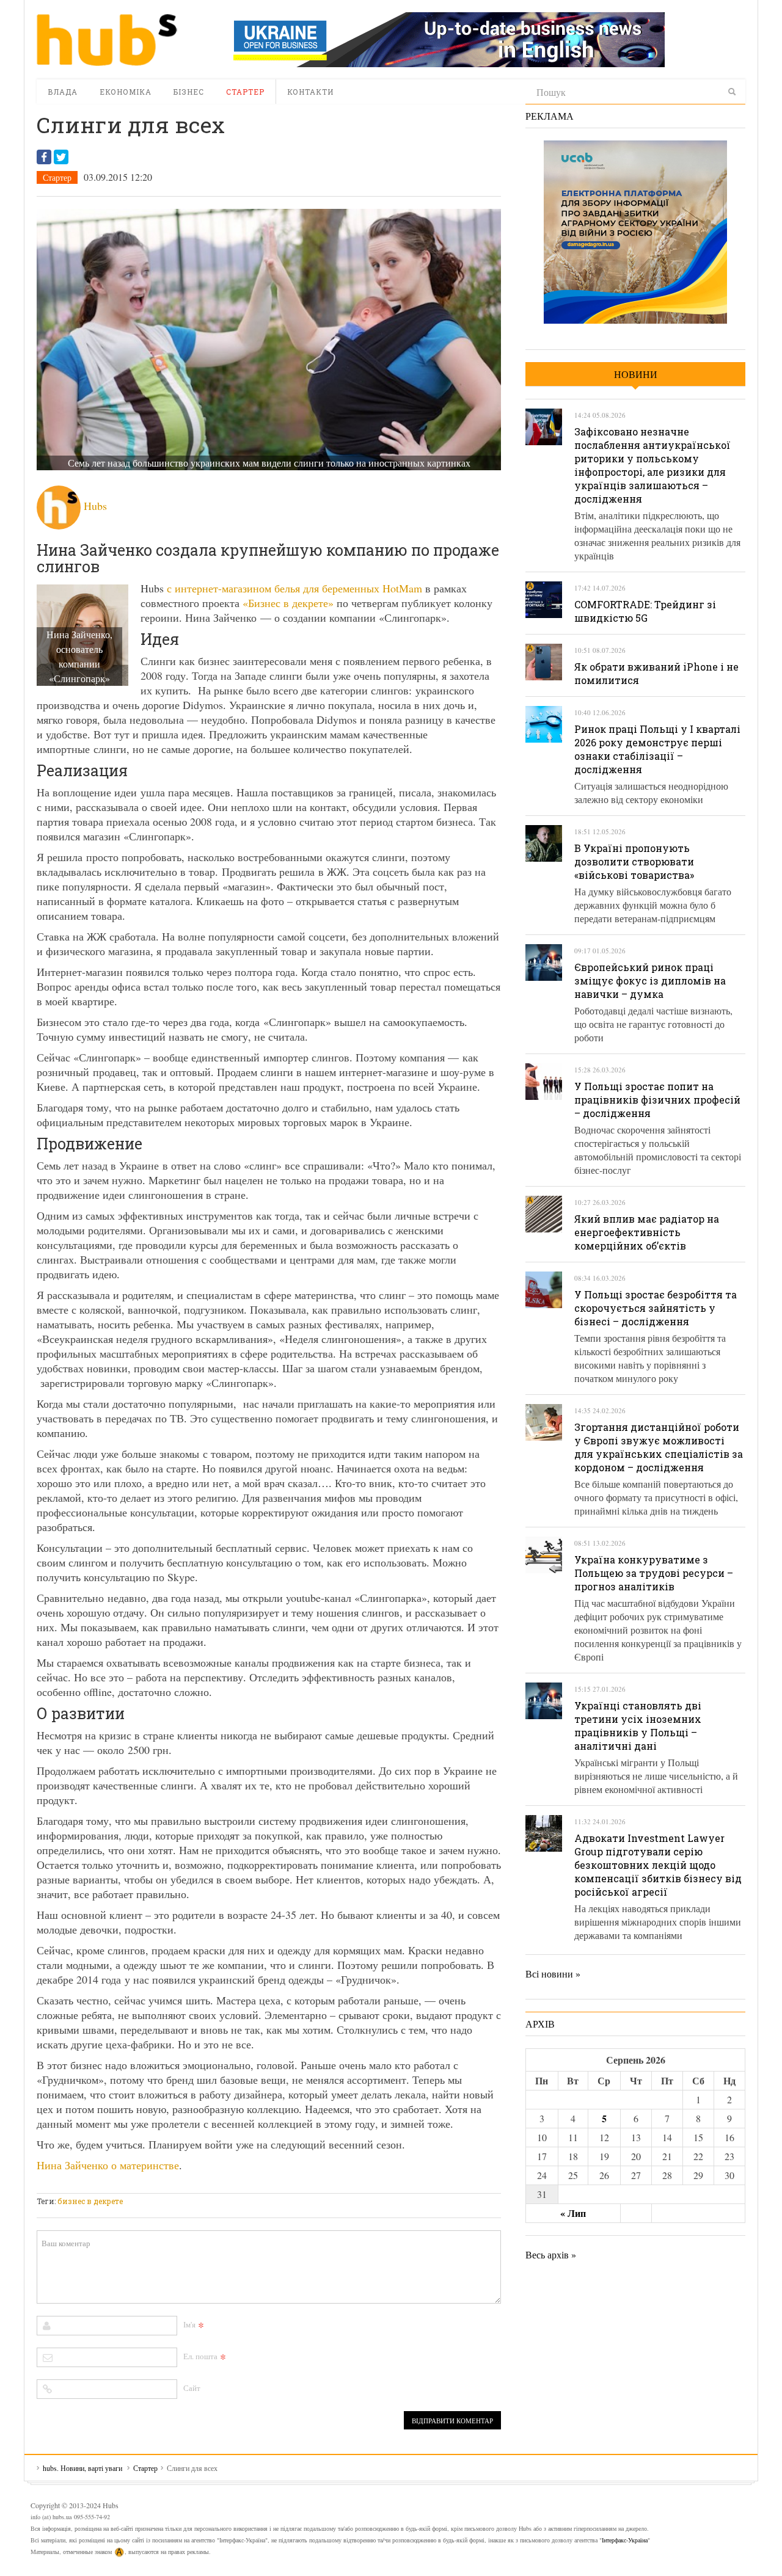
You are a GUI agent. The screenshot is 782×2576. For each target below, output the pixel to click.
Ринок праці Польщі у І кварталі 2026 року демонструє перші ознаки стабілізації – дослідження (657, 749)
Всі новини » (553, 1974)
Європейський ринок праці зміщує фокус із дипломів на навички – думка (650, 981)
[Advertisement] (259, 2185)
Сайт (192, 2388)
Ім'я (189, 2324)
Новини (636, 374)
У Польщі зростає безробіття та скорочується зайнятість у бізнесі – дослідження (656, 1308)
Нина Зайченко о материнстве (108, 2165)
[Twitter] (61, 157)
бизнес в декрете (90, 2201)
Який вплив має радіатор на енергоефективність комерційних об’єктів (647, 1232)
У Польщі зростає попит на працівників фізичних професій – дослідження (657, 1100)
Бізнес (189, 92)
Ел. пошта (200, 2356)
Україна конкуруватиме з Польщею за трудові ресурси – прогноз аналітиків (654, 1573)
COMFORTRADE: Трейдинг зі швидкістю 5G (645, 611)
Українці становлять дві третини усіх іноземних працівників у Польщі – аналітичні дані (638, 1726)
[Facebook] (44, 157)
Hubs (95, 506)
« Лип (573, 2213)
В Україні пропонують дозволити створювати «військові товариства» (634, 861)
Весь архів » (551, 2254)
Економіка (126, 92)
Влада (63, 92)
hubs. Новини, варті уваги (107, 40)
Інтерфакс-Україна (625, 2540)
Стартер (245, 92)
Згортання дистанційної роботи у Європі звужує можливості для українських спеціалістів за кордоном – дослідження (659, 1447)
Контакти (310, 92)
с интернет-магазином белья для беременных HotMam (293, 588)
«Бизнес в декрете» (288, 603)
